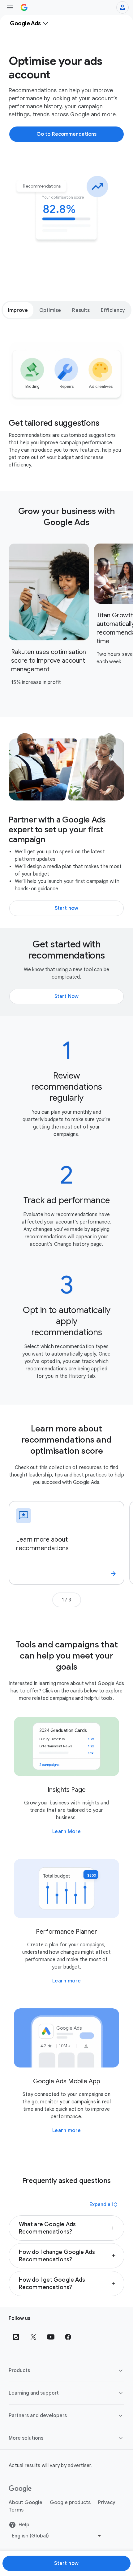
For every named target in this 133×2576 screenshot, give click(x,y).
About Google (26, 2503)
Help (24, 2525)
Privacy (107, 2503)
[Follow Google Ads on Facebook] (68, 2337)
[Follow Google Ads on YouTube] (51, 2337)
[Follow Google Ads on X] (33, 2337)
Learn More (67, 1832)
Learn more (67, 1981)
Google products (70, 2503)
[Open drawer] (10, 7)
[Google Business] (24, 7)
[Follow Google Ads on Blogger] (16, 2337)
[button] (66, 2228)
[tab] (18, 310)
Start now (66, 2563)
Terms (16, 2510)
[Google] (20, 2489)
